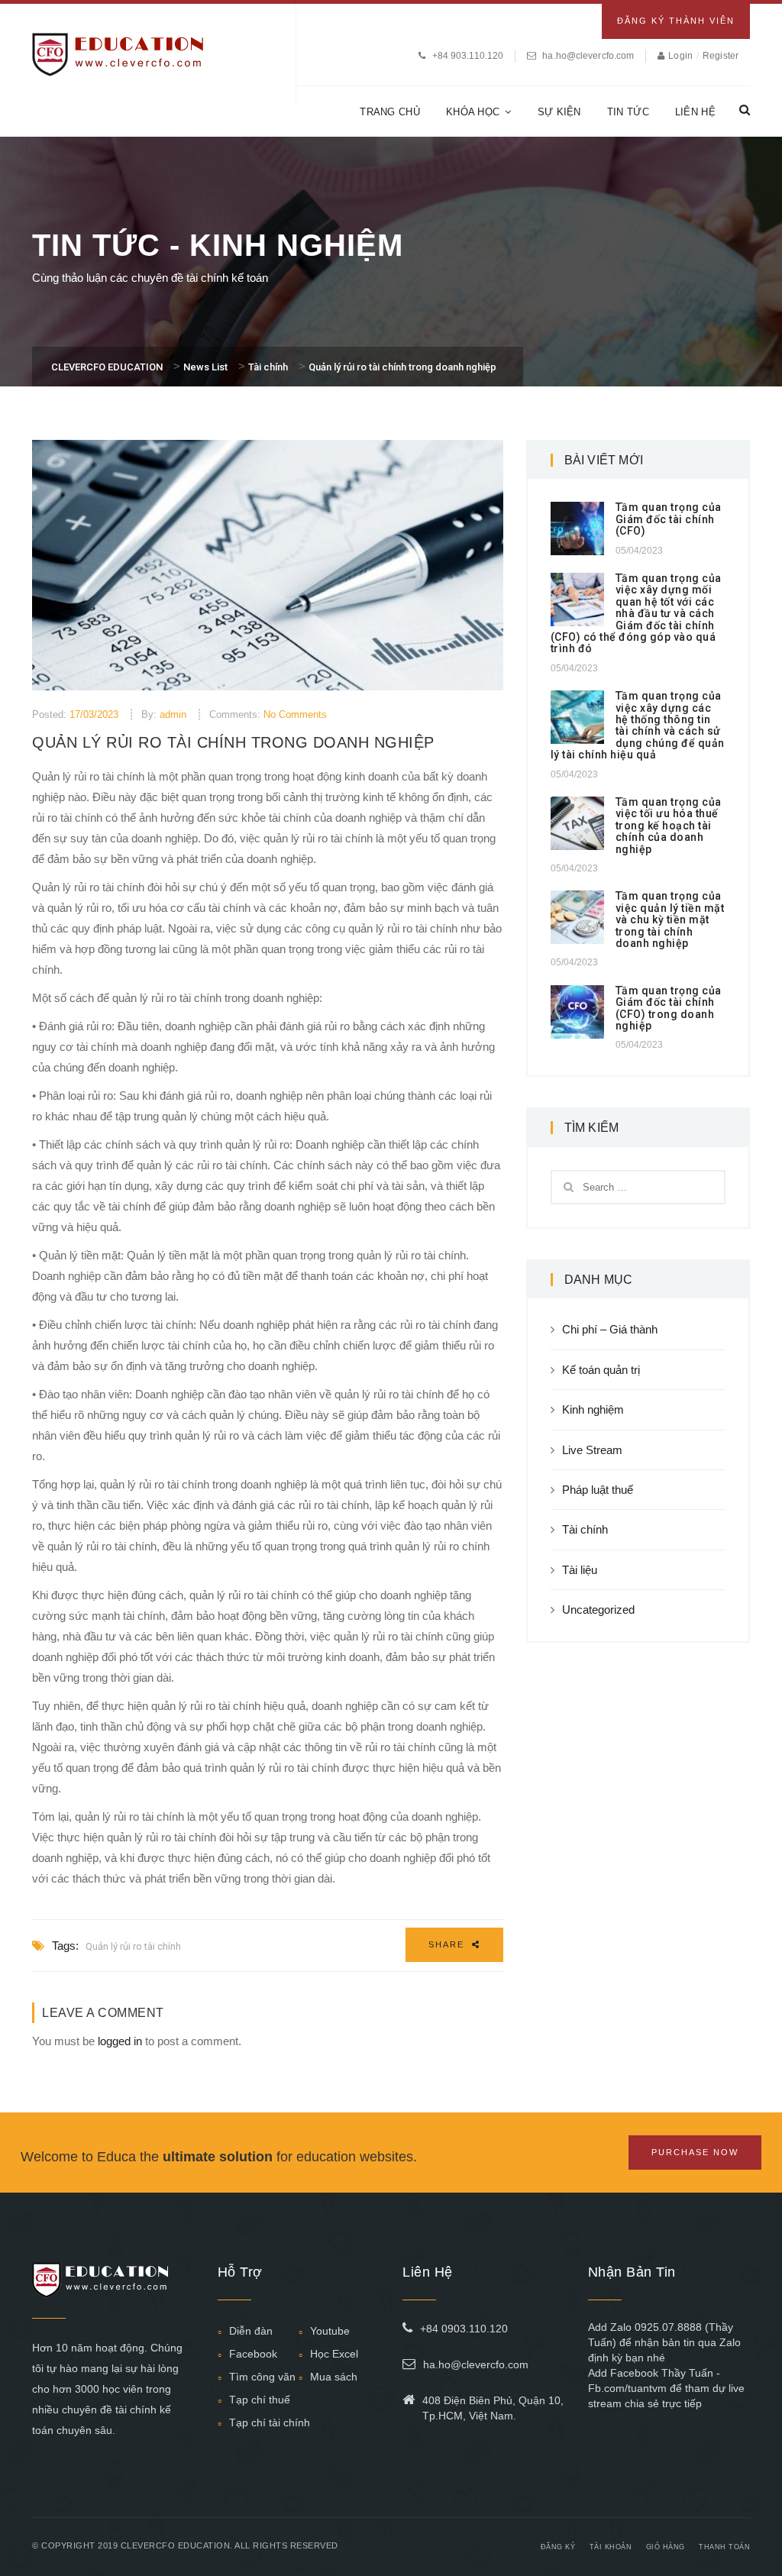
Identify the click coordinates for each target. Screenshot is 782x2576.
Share (448, 1944)
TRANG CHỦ (390, 112)
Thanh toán (724, 2547)
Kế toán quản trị (601, 1370)
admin (173, 714)
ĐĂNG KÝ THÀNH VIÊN (676, 21)
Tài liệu (580, 1570)
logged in (120, 2041)
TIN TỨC (628, 112)
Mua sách (334, 2377)
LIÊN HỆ (695, 112)
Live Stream (592, 1450)
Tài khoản (611, 2547)
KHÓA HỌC (473, 112)
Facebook (253, 2354)
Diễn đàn (251, 2331)
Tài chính (585, 1529)
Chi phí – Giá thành (610, 1329)
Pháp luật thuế (598, 1490)
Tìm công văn (262, 2377)
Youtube (330, 2331)
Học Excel (334, 2354)
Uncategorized (598, 1610)
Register (721, 56)
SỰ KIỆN (559, 112)
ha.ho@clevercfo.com (588, 56)
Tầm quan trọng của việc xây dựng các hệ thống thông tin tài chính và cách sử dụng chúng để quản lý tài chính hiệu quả (638, 725)
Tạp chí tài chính (270, 2422)
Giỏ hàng (666, 2547)
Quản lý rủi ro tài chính (133, 1946)
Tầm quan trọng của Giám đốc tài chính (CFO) (669, 519)
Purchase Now (695, 2152)
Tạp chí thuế (260, 2400)
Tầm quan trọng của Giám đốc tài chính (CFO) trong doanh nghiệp (669, 1008)
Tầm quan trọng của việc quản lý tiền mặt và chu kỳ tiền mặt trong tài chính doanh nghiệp (670, 920)
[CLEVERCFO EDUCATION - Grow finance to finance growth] (118, 53)
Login (682, 56)
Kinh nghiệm (593, 1409)
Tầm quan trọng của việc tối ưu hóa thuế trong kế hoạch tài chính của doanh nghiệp (669, 826)
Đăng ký (558, 2547)
